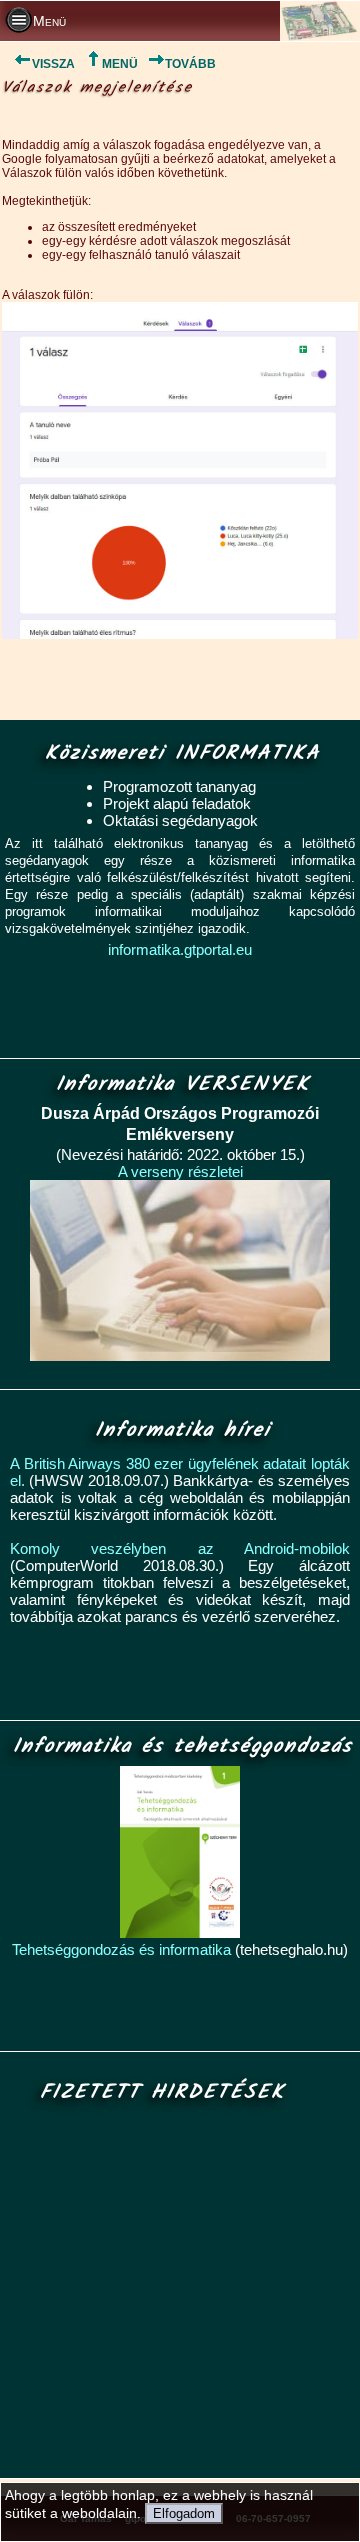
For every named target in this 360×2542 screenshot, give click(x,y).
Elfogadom (184, 2513)
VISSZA (53, 64)
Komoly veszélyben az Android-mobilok (180, 1548)
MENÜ (120, 64)
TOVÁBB (190, 64)
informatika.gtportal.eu (180, 949)
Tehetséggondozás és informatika (121, 1949)
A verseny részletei (180, 1171)
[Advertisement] (176, 2292)
